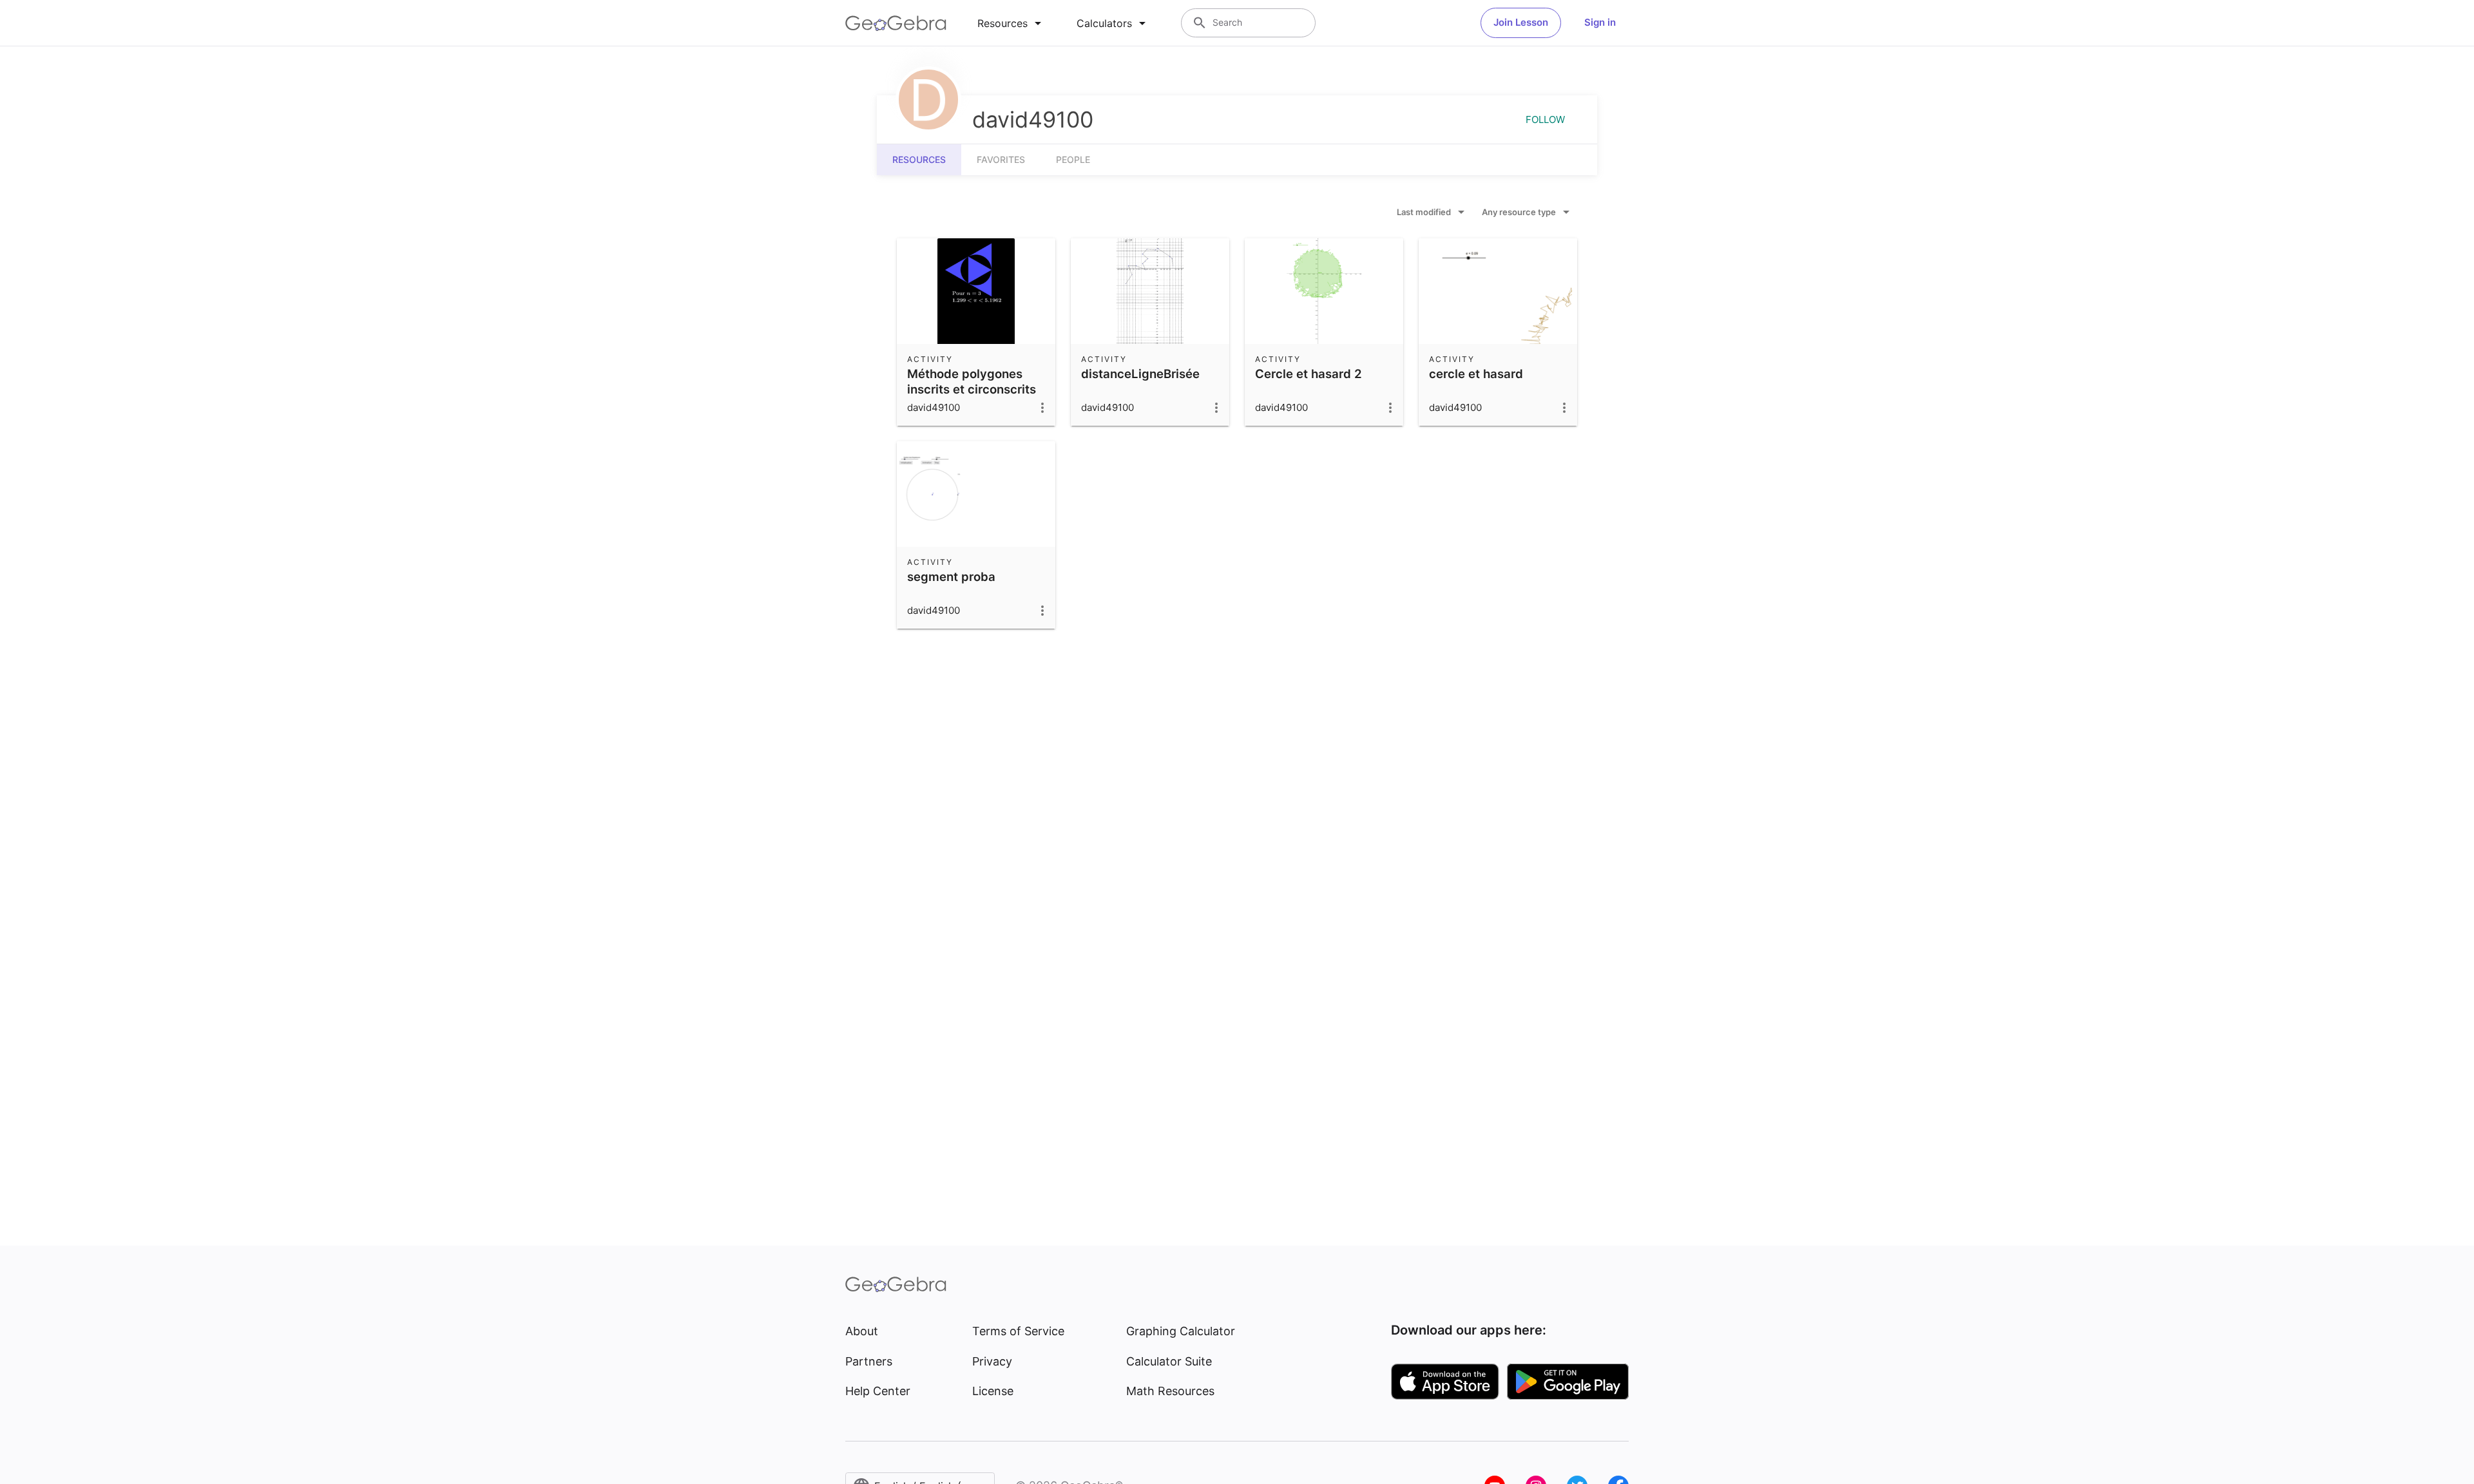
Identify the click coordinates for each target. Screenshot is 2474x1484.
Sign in (1600, 22)
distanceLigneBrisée (1140, 374)
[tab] (1012, 23)
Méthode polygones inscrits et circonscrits (972, 381)
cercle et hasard (1476, 374)
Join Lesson (1521, 22)
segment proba (951, 576)
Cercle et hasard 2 (1309, 374)
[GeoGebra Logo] (896, 23)
